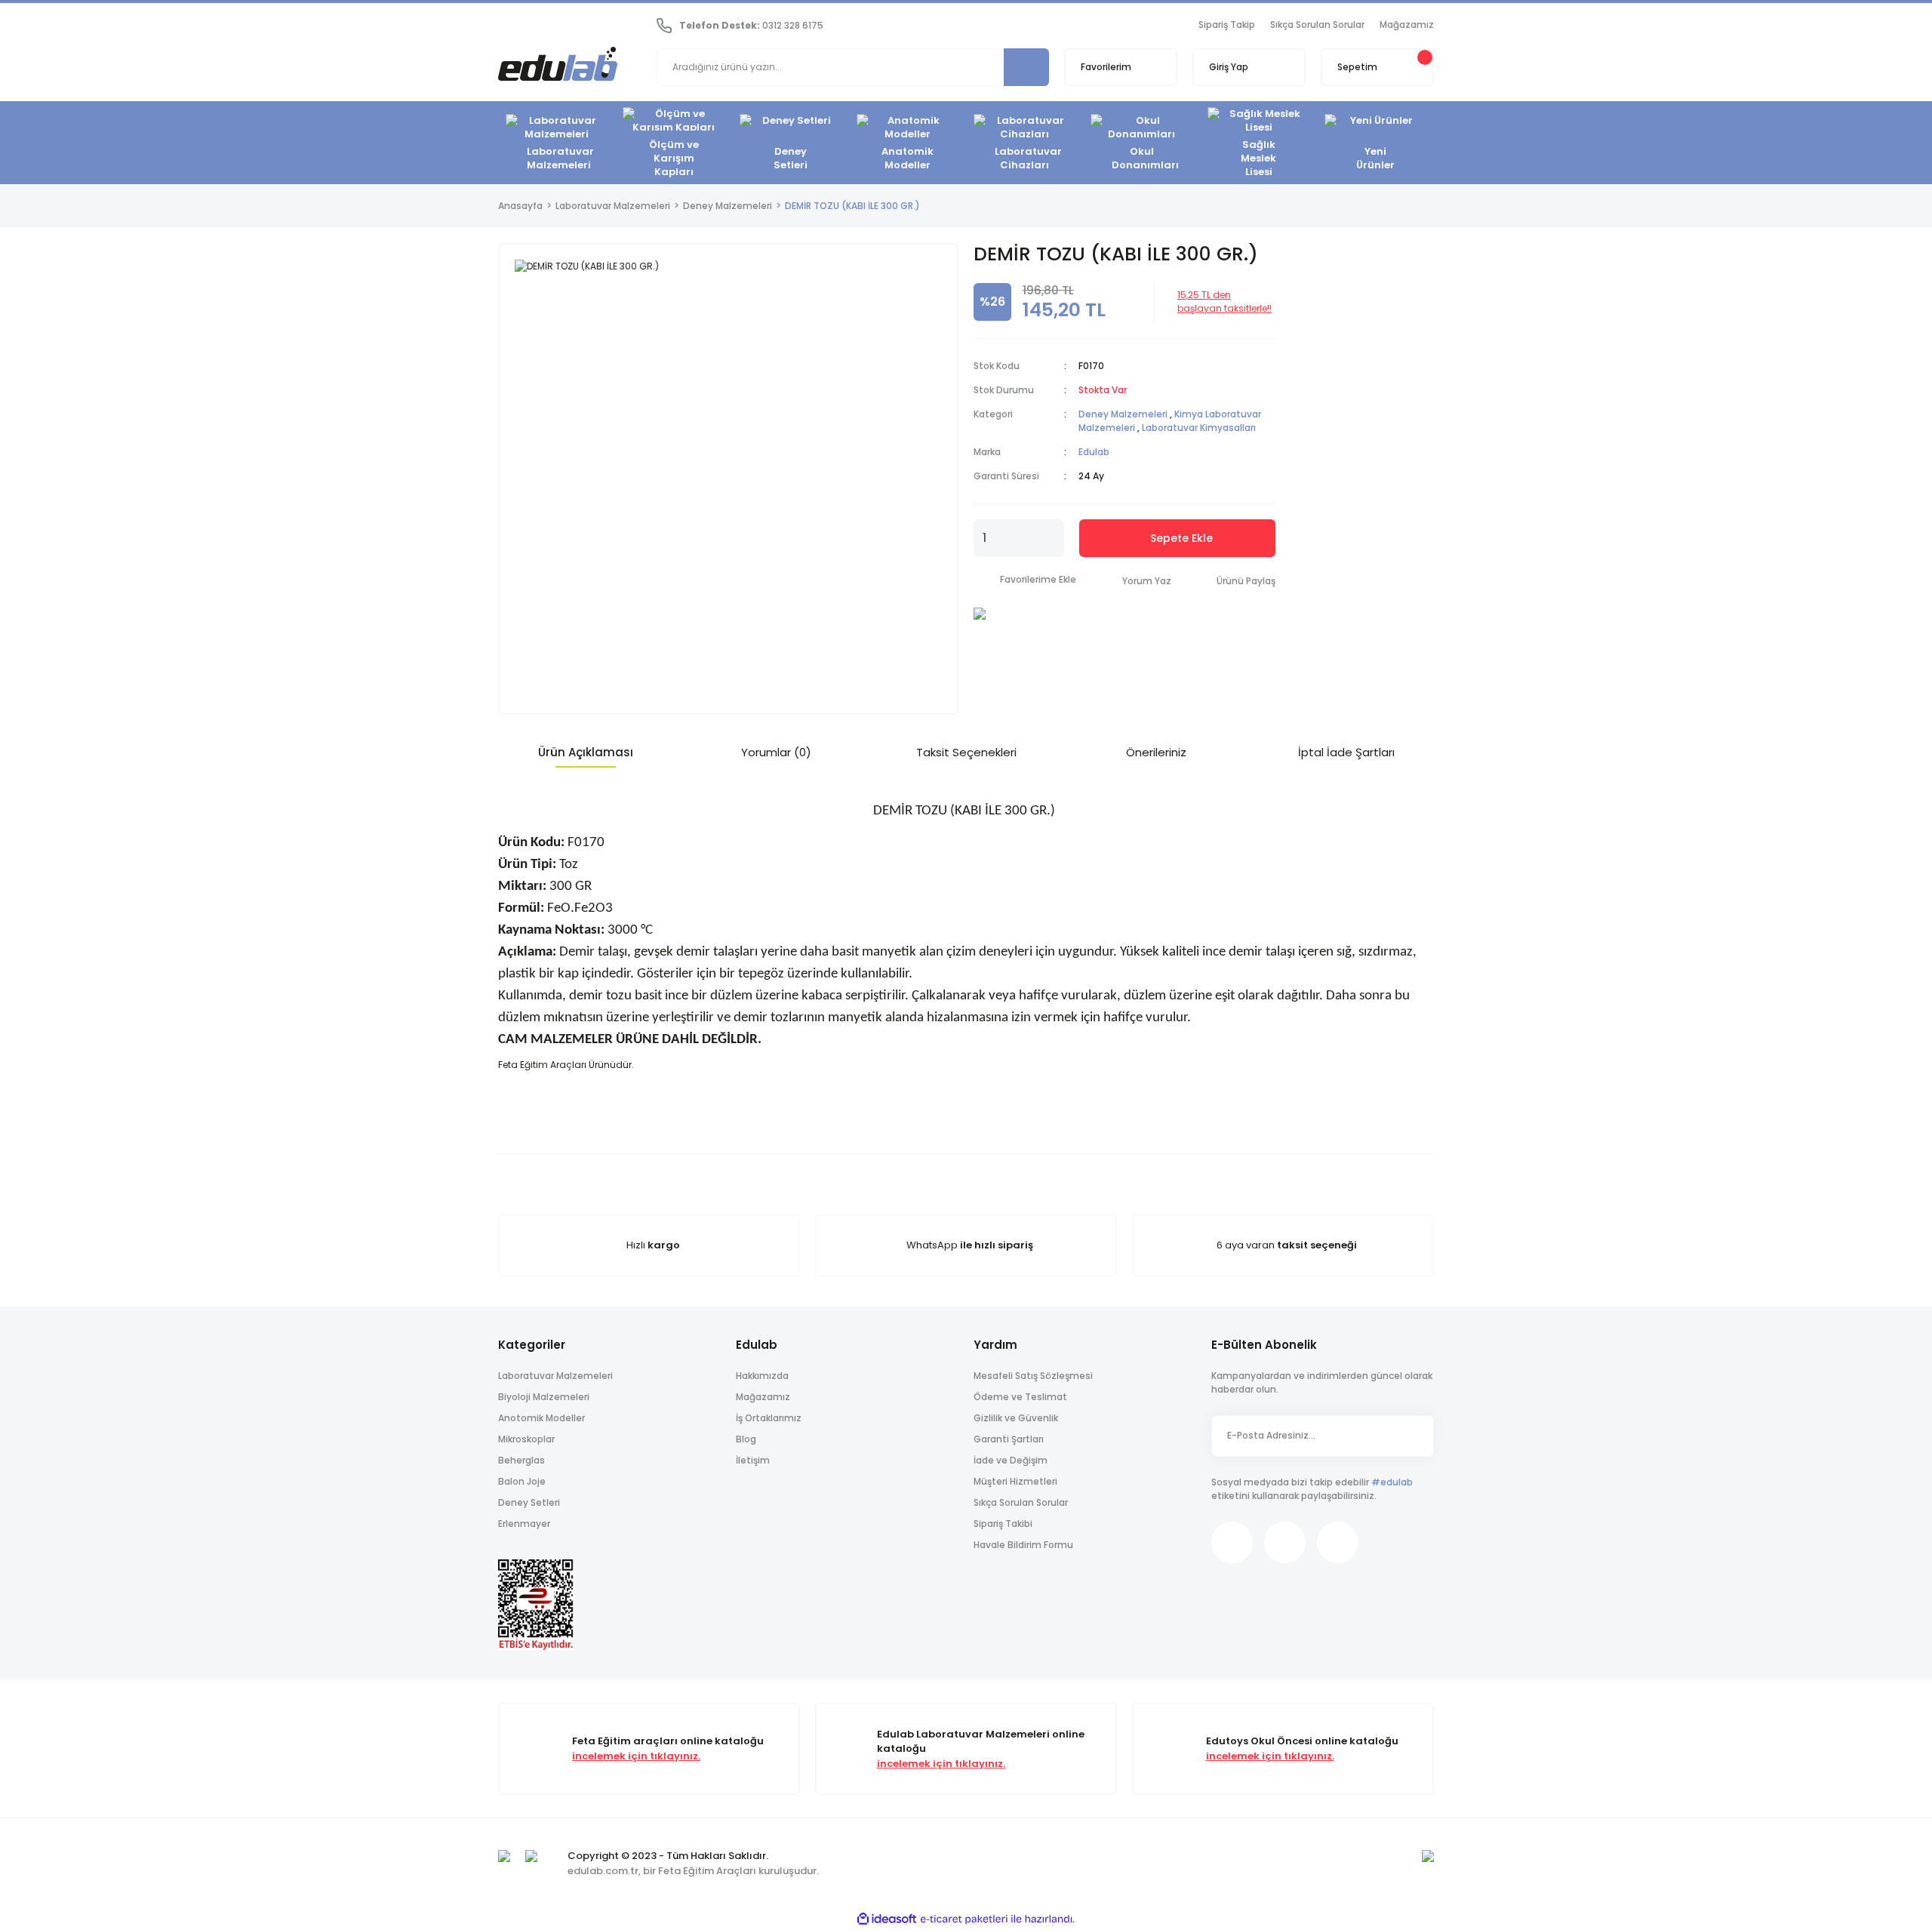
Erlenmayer (524, 1524)
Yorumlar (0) (776, 752)
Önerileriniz (1156, 752)
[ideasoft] (887, 1919)
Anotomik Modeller (541, 1418)
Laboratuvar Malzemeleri (555, 1376)
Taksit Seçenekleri (966, 752)
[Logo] (558, 66)
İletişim (753, 1460)
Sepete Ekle (1181, 538)
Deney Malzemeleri (1123, 414)
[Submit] (1415, 1436)
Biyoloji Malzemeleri (544, 1397)
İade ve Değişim (1011, 1460)
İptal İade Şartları (1346, 752)
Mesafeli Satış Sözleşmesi (1033, 1376)
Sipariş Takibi (1003, 1524)
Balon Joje (522, 1481)
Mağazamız (1407, 25)
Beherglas (521, 1460)
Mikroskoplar (526, 1439)
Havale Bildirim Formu (1023, 1545)
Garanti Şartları (1009, 1439)
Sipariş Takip (1227, 25)
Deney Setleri (529, 1502)
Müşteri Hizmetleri (1015, 1481)
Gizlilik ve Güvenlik (1016, 1418)
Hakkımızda (762, 1376)
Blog (746, 1439)
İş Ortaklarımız (769, 1418)
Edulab (1094, 452)
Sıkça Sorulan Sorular (1317, 25)
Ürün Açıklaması (586, 752)
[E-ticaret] (964, 1919)
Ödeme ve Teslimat (1020, 1397)
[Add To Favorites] (1025, 580)
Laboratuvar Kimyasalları (1199, 428)
